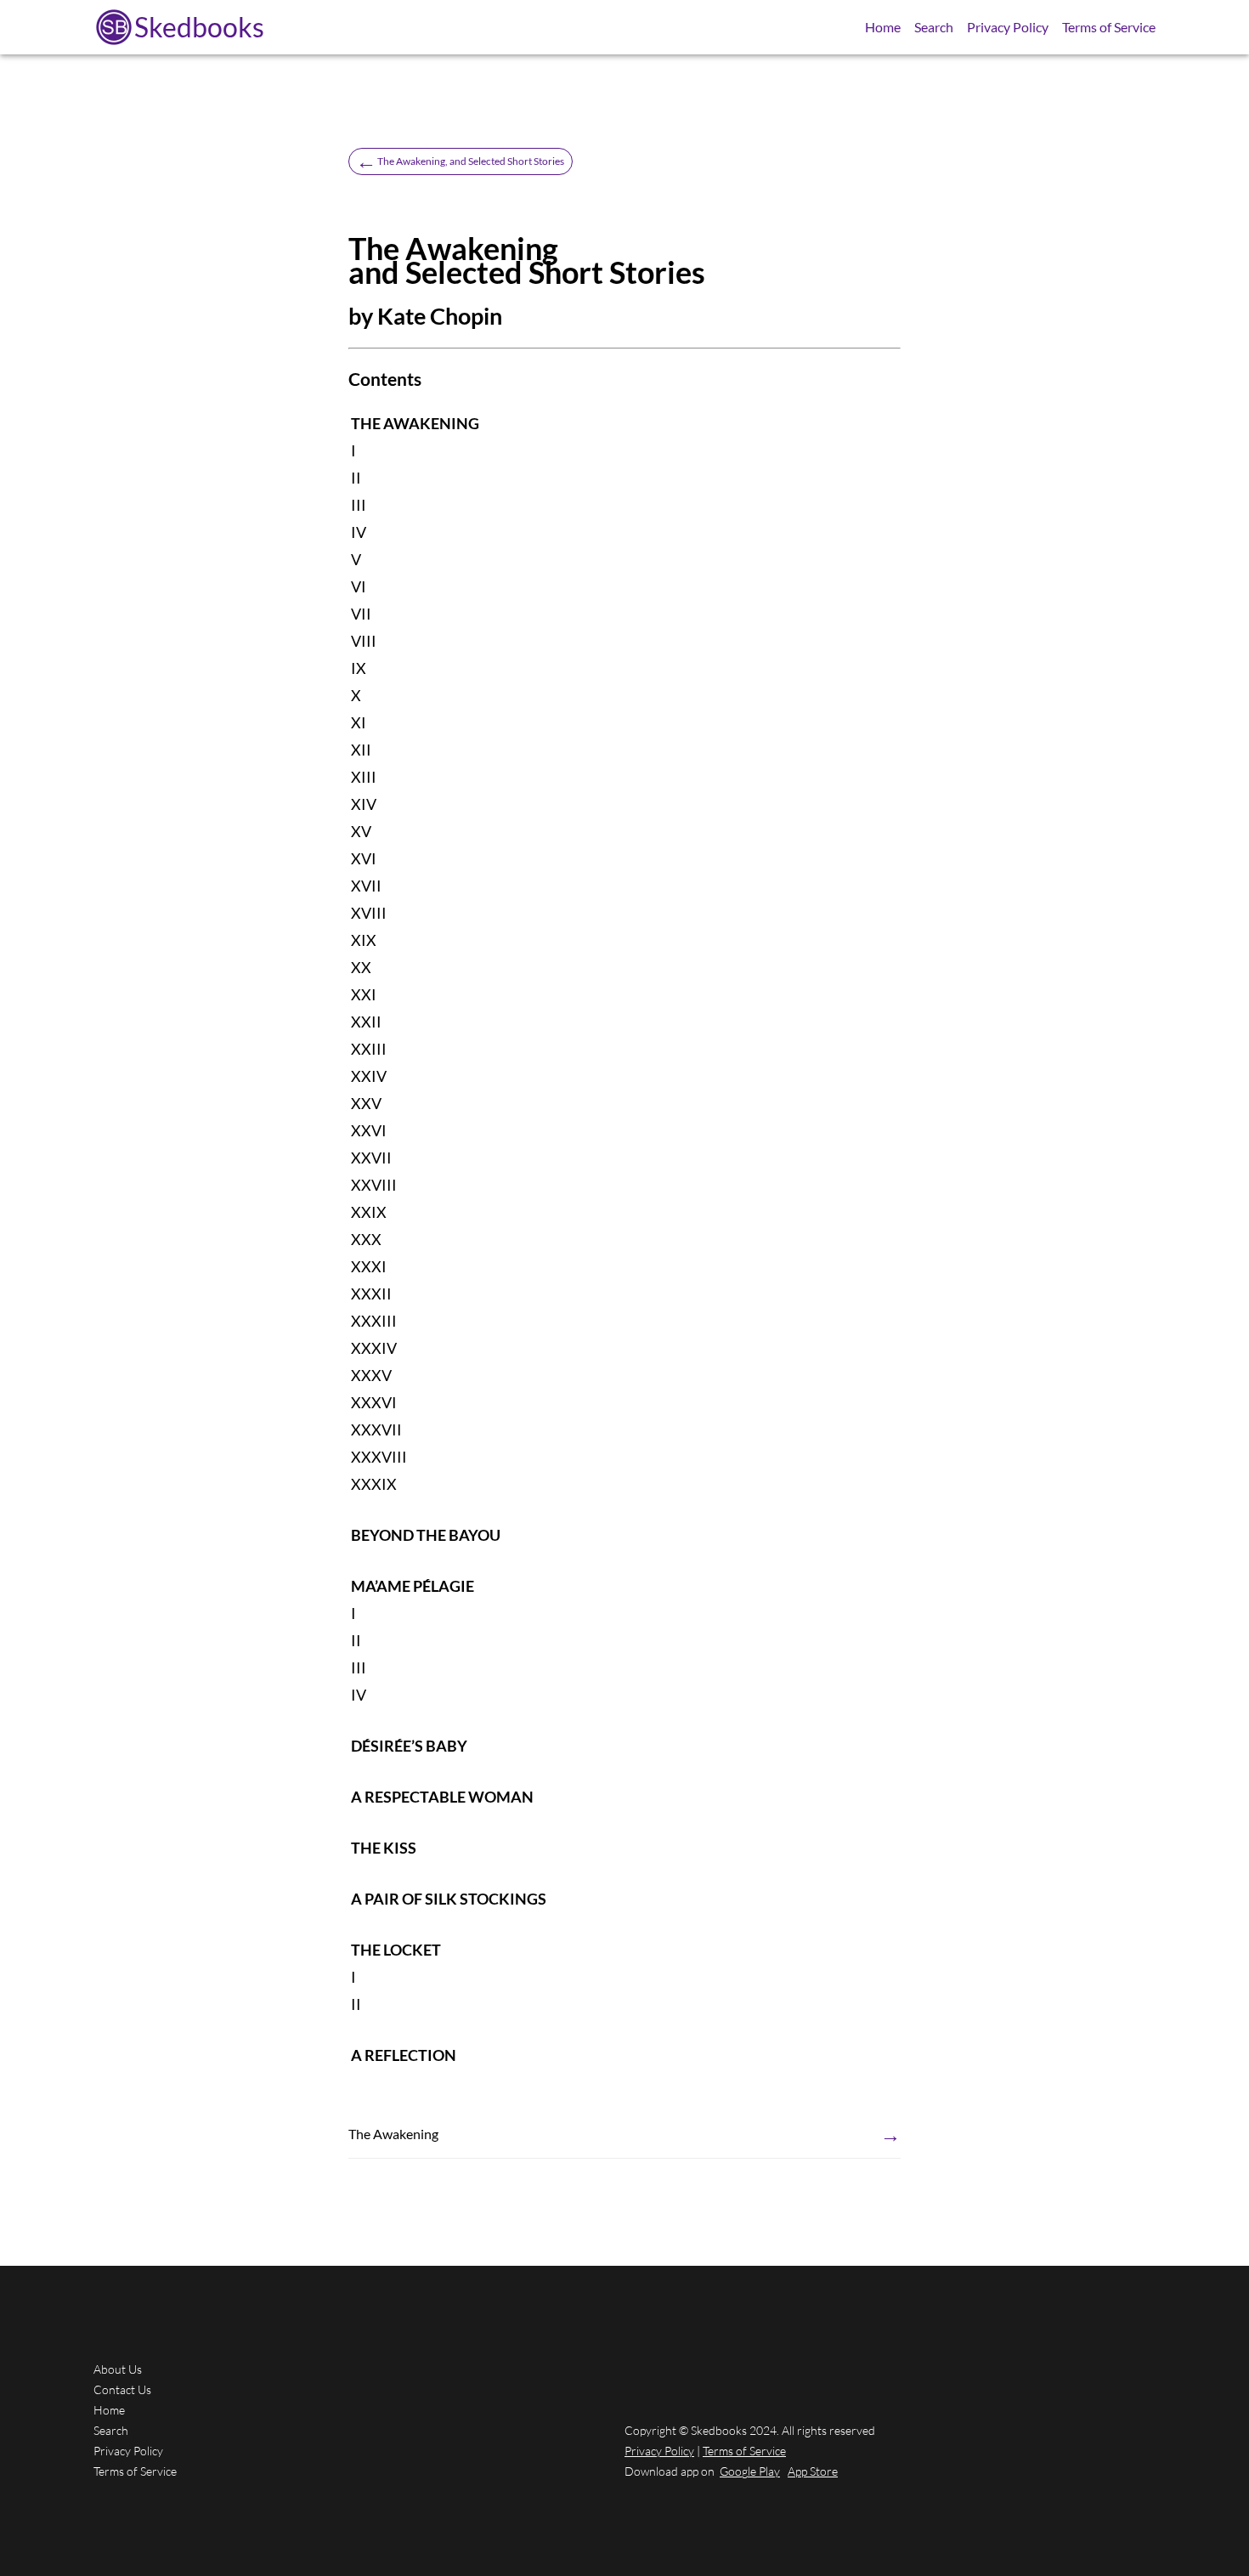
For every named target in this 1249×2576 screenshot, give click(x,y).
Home (883, 27)
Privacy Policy (1008, 27)
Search (934, 27)
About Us (118, 2369)
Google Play (750, 2471)
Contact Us (122, 2389)
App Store (813, 2471)
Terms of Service (1109, 27)
